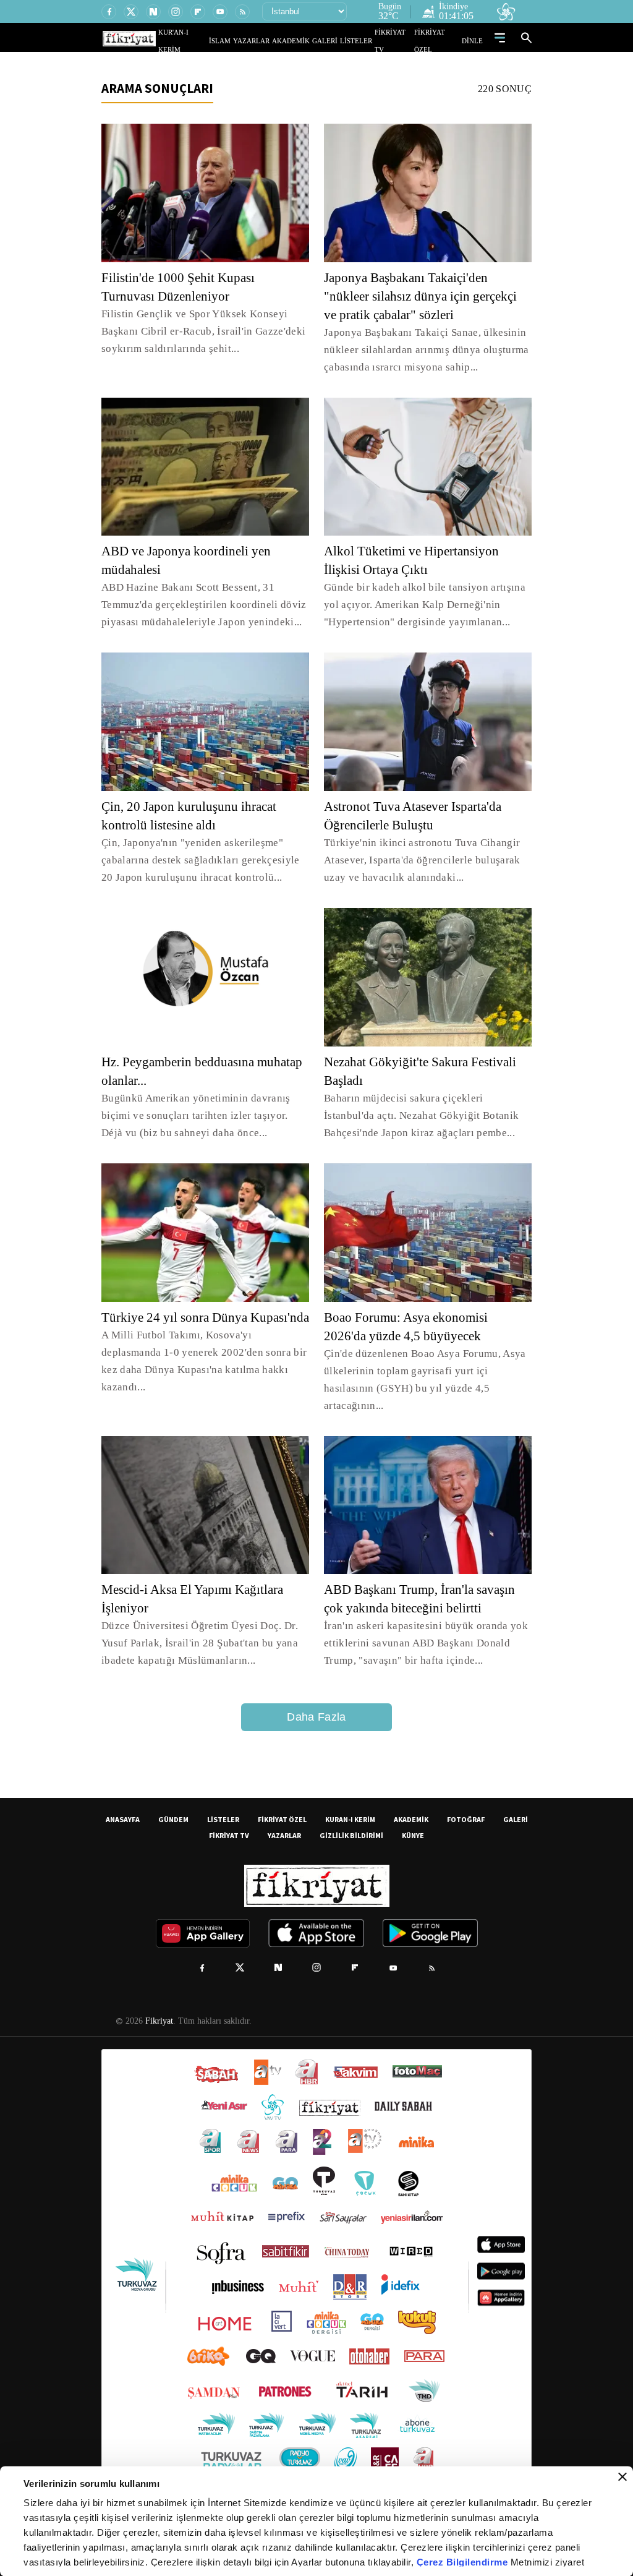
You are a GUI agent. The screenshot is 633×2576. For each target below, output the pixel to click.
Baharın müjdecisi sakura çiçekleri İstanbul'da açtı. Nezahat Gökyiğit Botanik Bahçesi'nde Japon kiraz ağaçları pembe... (428, 1115)
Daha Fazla (316, 1717)
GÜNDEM (173, 1819)
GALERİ (337, 41)
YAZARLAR (275, 41)
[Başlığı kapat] (622, 2477)
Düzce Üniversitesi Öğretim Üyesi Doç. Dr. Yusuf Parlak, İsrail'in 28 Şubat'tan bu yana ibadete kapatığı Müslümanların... (197, 1643)
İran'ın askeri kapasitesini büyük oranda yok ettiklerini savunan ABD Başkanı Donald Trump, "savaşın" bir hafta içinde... (423, 1643)
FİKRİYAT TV (399, 41)
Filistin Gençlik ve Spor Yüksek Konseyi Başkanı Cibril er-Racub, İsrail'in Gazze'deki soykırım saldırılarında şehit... (198, 331)
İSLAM (248, 41)
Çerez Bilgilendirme (464, 2562)
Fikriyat (158, 2021)
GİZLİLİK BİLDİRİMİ (351, 1835)
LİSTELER (365, 41)
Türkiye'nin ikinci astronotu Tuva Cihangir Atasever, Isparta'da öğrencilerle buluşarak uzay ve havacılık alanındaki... (421, 860)
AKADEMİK (308, 41)
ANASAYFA (123, 1819)
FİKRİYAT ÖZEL (441, 41)
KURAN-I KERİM (350, 1819)
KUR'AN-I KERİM (213, 41)
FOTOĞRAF (466, 1819)
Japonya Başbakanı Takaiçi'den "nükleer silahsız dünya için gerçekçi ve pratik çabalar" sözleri (427, 296)
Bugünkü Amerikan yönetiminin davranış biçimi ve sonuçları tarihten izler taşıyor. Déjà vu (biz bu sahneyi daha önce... (202, 1115)
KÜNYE (413, 1835)
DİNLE (474, 41)
